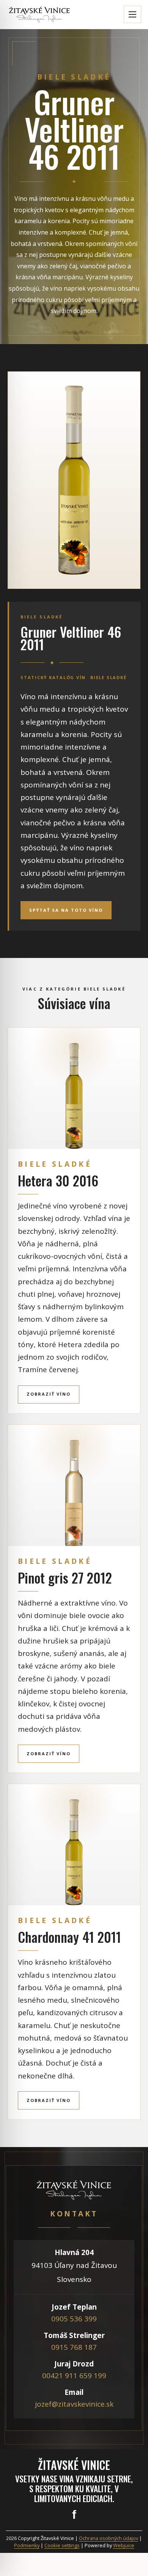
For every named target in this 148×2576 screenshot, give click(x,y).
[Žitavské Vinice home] (39, 15)
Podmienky (27, 2545)
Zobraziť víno (49, 1394)
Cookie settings (62, 2545)
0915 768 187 (74, 2347)
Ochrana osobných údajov (109, 2538)
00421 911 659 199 (74, 2376)
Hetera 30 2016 (58, 1180)
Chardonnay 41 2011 (69, 1937)
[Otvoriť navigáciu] (132, 14)
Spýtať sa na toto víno (66, 910)
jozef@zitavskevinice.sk (74, 2404)
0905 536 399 (74, 2319)
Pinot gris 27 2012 (65, 1578)
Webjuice (124, 2545)
